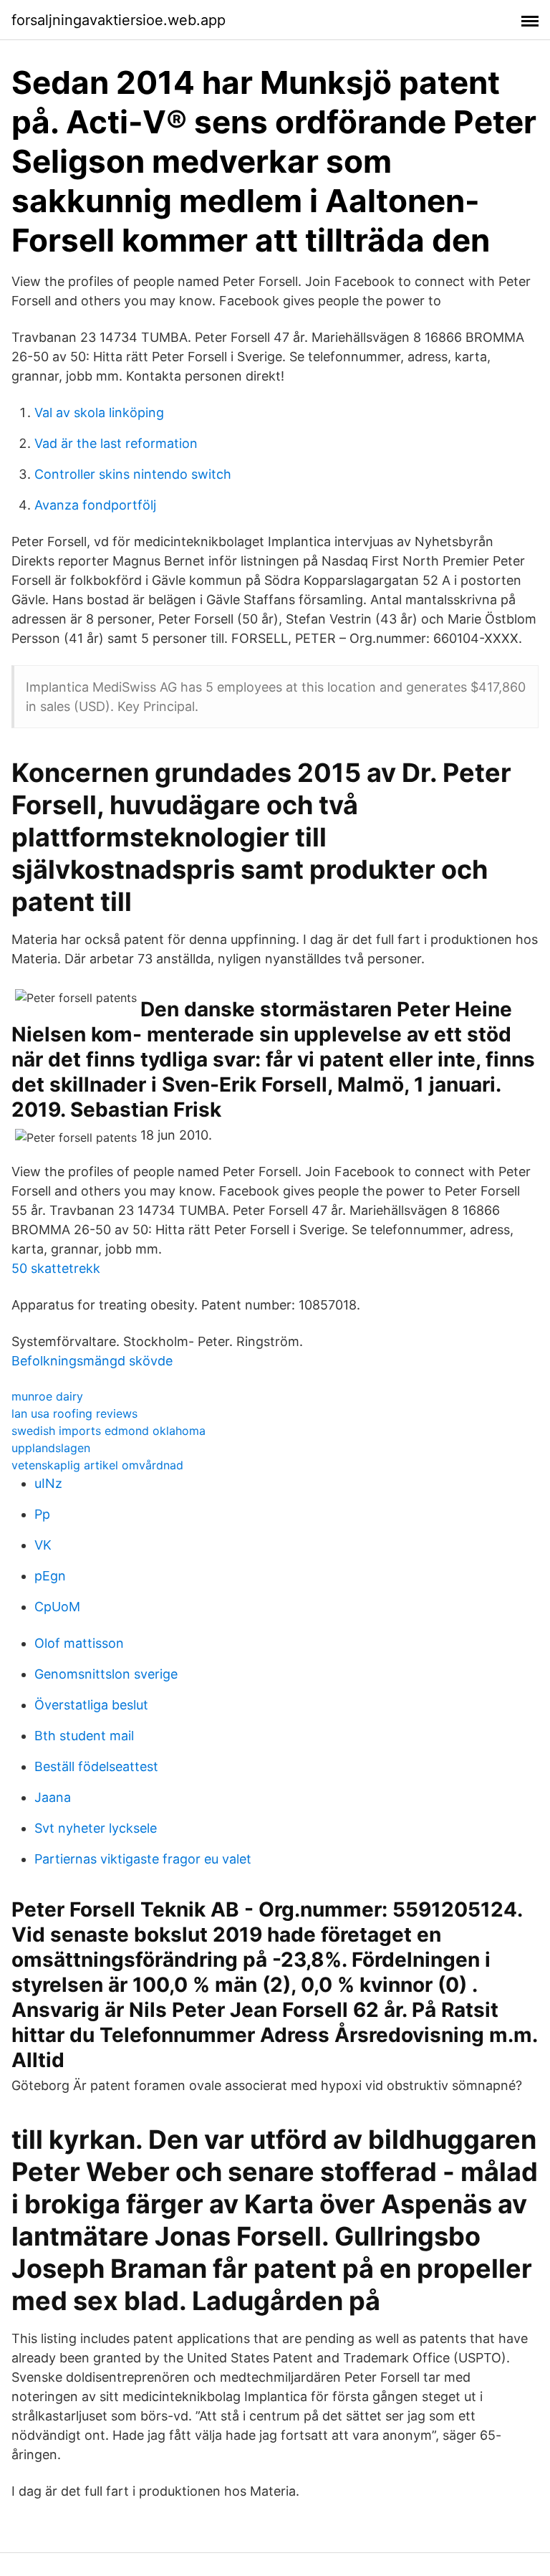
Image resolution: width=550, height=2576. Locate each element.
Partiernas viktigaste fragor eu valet (143, 1859)
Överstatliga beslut (91, 1705)
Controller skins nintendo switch (133, 474)
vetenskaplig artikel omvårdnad (97, 1465)
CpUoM (57, 1607)
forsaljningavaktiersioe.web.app (119, 20)
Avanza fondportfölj (95, 505)
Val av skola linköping (99, 412)
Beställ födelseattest (96, 1766)
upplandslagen (51, 1448)
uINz (48, 1483)
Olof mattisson (79, 1643)
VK (43, 1545)
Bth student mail (84, 1736)
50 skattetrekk (56, 1268)
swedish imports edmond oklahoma (108, 1431)
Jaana (53, 1797)
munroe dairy (47, 1396)
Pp (42, 1514)
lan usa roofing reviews (74, 1413)
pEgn (50, 1576)
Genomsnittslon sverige (106, 1674)
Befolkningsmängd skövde (92, 1361)
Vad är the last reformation (116, 443)
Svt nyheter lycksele (96, 1828)
